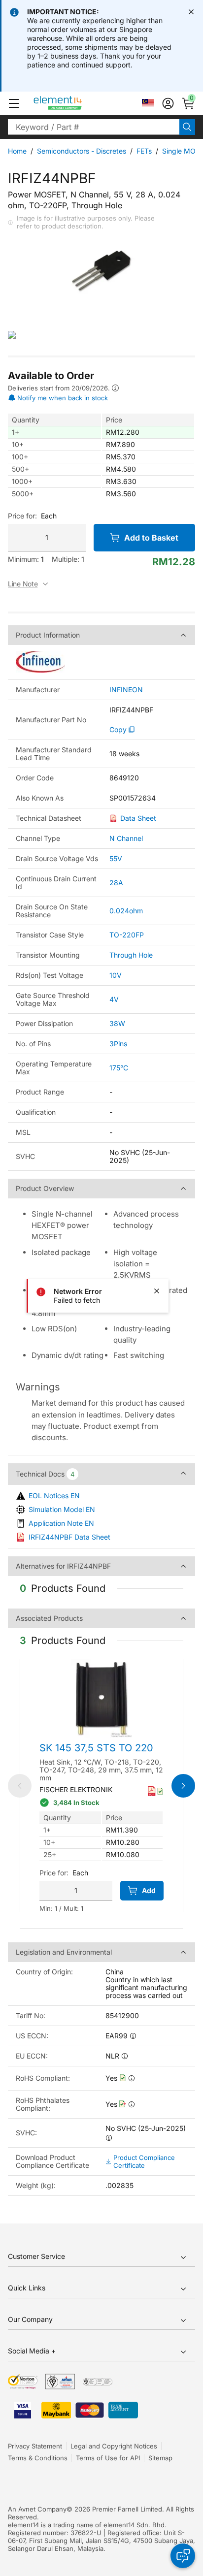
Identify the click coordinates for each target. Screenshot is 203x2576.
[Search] (187, 127)
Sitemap (160, 2458)
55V (116, 858)
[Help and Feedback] (183, 2556)
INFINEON (126, 690)
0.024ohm (126, 911)
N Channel (126, 838)
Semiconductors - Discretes (82, 151)
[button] (14, 103)
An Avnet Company (37, 2509)
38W (117, 1023)
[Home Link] (76, 103)
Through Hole (131, 955)
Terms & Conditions (38, 2458)
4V (114, 999)
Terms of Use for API (108, 2458)
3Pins (118, 1044)
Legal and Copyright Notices (114, 2446)
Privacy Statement (35, 2446)
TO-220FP (127, 935)
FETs (144, 151)
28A (116, 883)
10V (116, 975)
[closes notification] (191, 12)
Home (17, 151)
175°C (119, 1068)
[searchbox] (94, 127)
